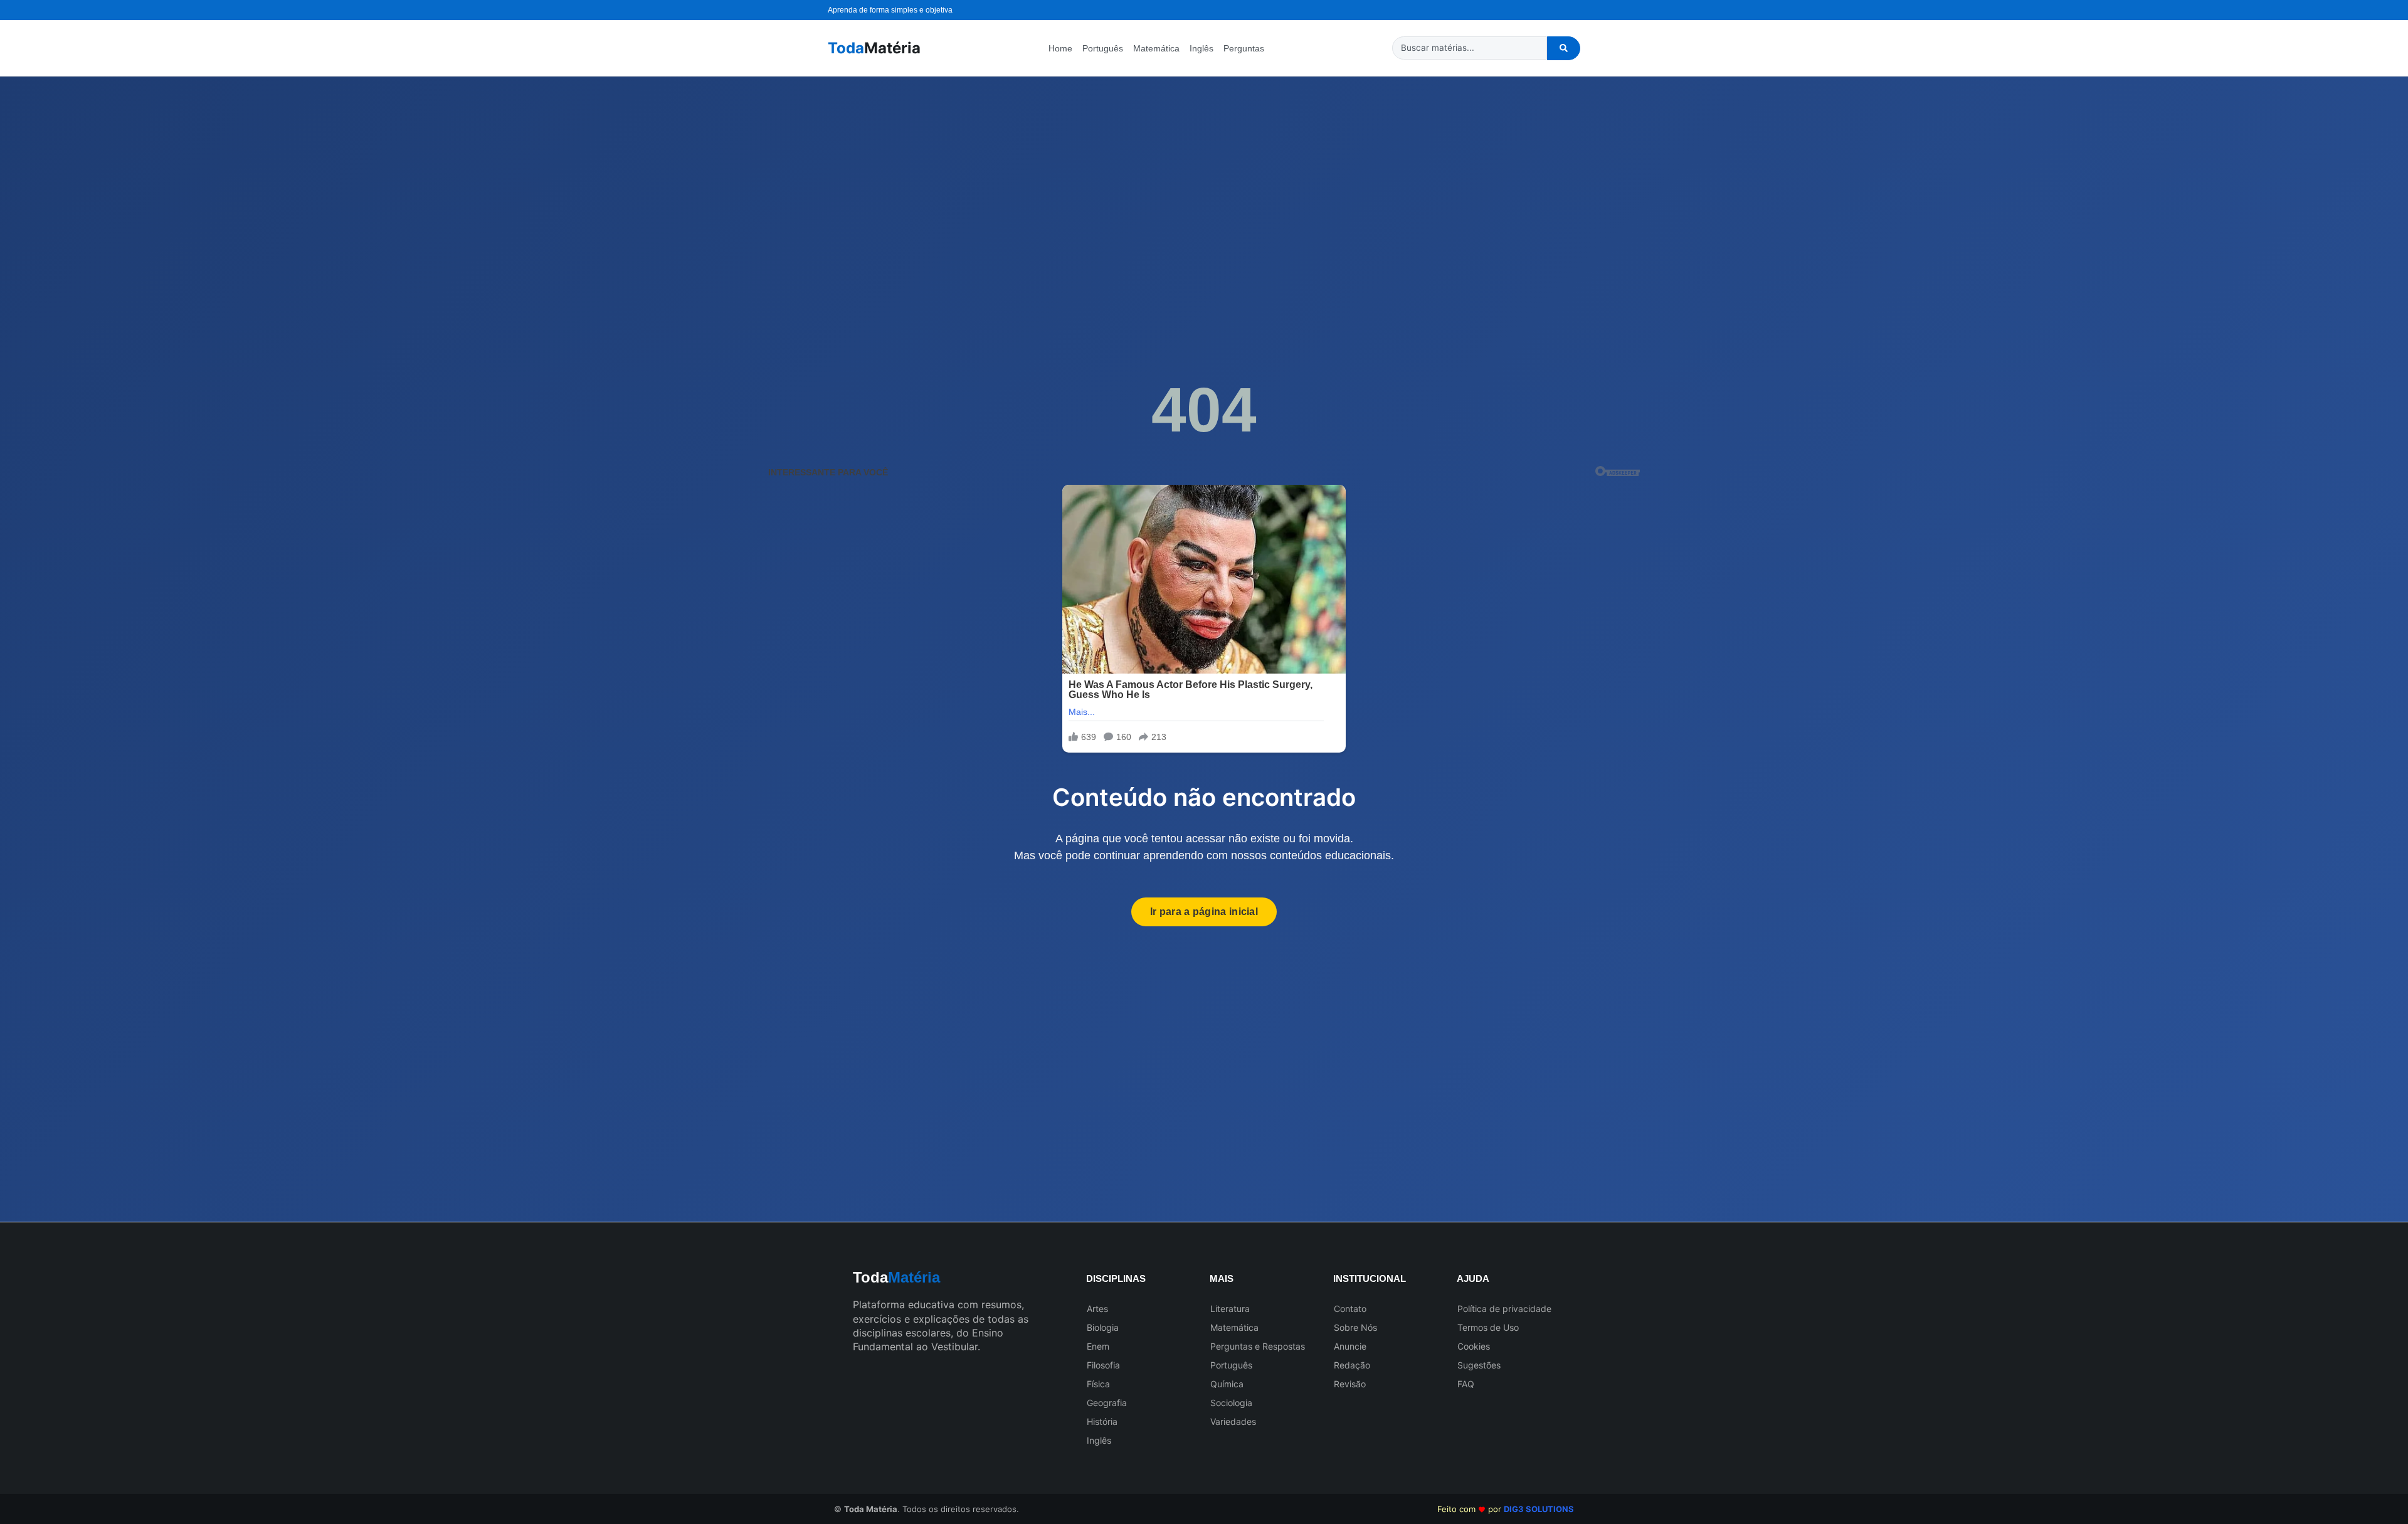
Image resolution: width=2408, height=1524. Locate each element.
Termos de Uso (1488, 1327)
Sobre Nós (1355, 1327)
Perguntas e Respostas (1258, 1346)
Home (1060, 48)
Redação (1352, 1365)
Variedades (1233, 1421)
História (1102, 1421)
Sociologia (1231, 1403)
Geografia (1107, 1403)
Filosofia (1103, 1365)
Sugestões (1479, 1365)
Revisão (1350, 1384)
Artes (1097, 1309)
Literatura (1230, 1309)
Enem (1098, 1346)
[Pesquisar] (1564, 48)
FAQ (1466, 1384)
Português (1103, 48)
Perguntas (1244, 48)
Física (1098, 1384)
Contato (1350, 1309)
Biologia (1103, 1327)
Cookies (1474, 1346)
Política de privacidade (1504, 1309)
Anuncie (1350, 1346)
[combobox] (1470, 48)
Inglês (1201, 48)
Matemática (1156, 48)
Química (1227, 1384)
